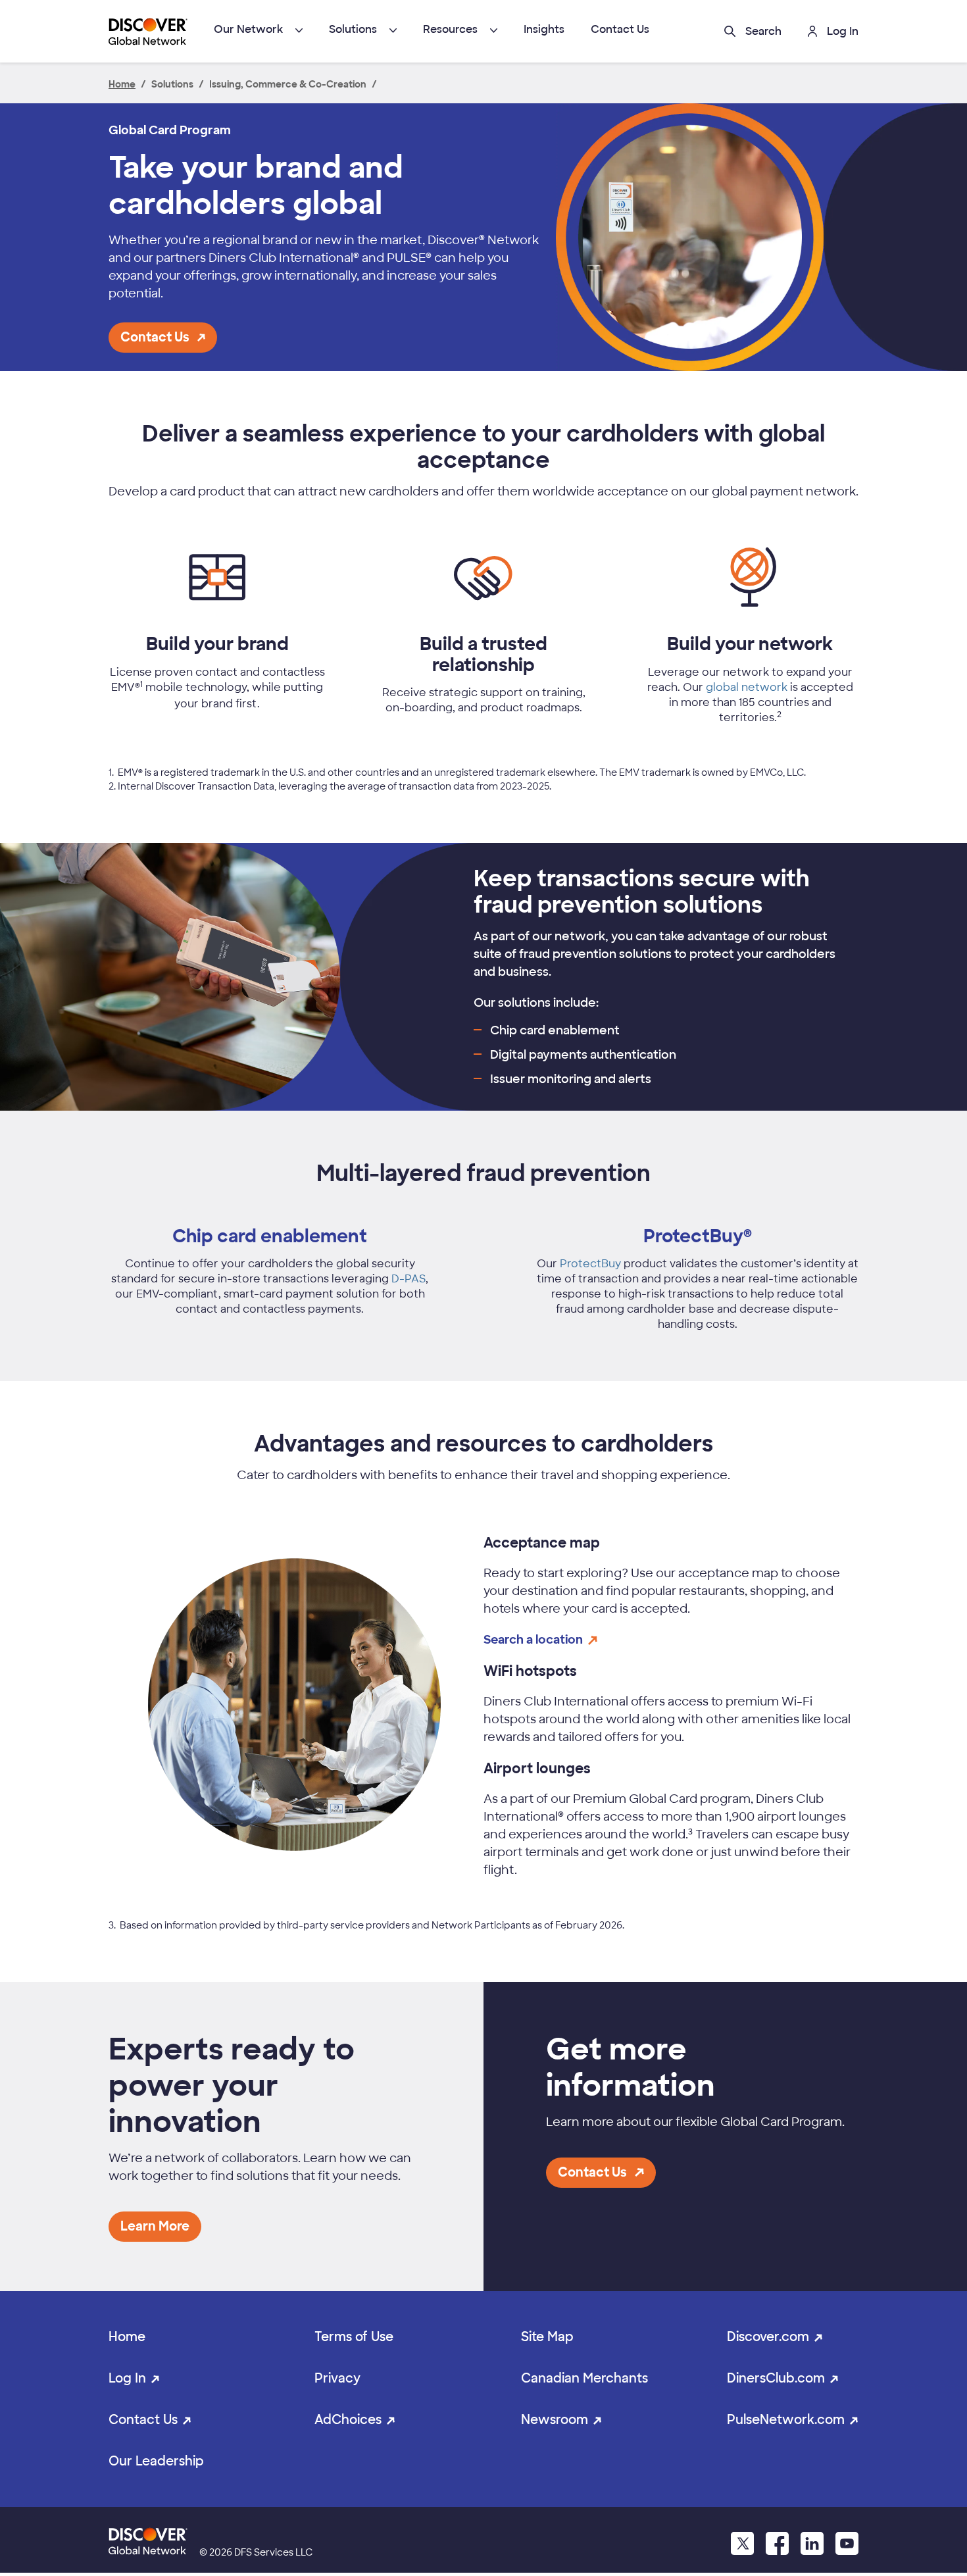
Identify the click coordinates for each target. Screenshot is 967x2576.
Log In (127, 2378)
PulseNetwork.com (786, 2420)
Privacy (337, 2378)
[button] (753, 31)
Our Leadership (156, 2461)
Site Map (547, 2337)
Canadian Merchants (584, 2378)
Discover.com (768, 2337)
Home (127, 2337)
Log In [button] (843, 31)
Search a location (533, 1640)
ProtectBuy (590, 1264)
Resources (450, 29)
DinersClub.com (776, 2378)
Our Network (248, 29)
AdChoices (348, 2420)
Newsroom (555, 2420)
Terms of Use (354, 2337)
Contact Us (620, 29)
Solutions (353, 29)
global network (747, 687)
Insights (544, 29)
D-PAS (409, 1279)
